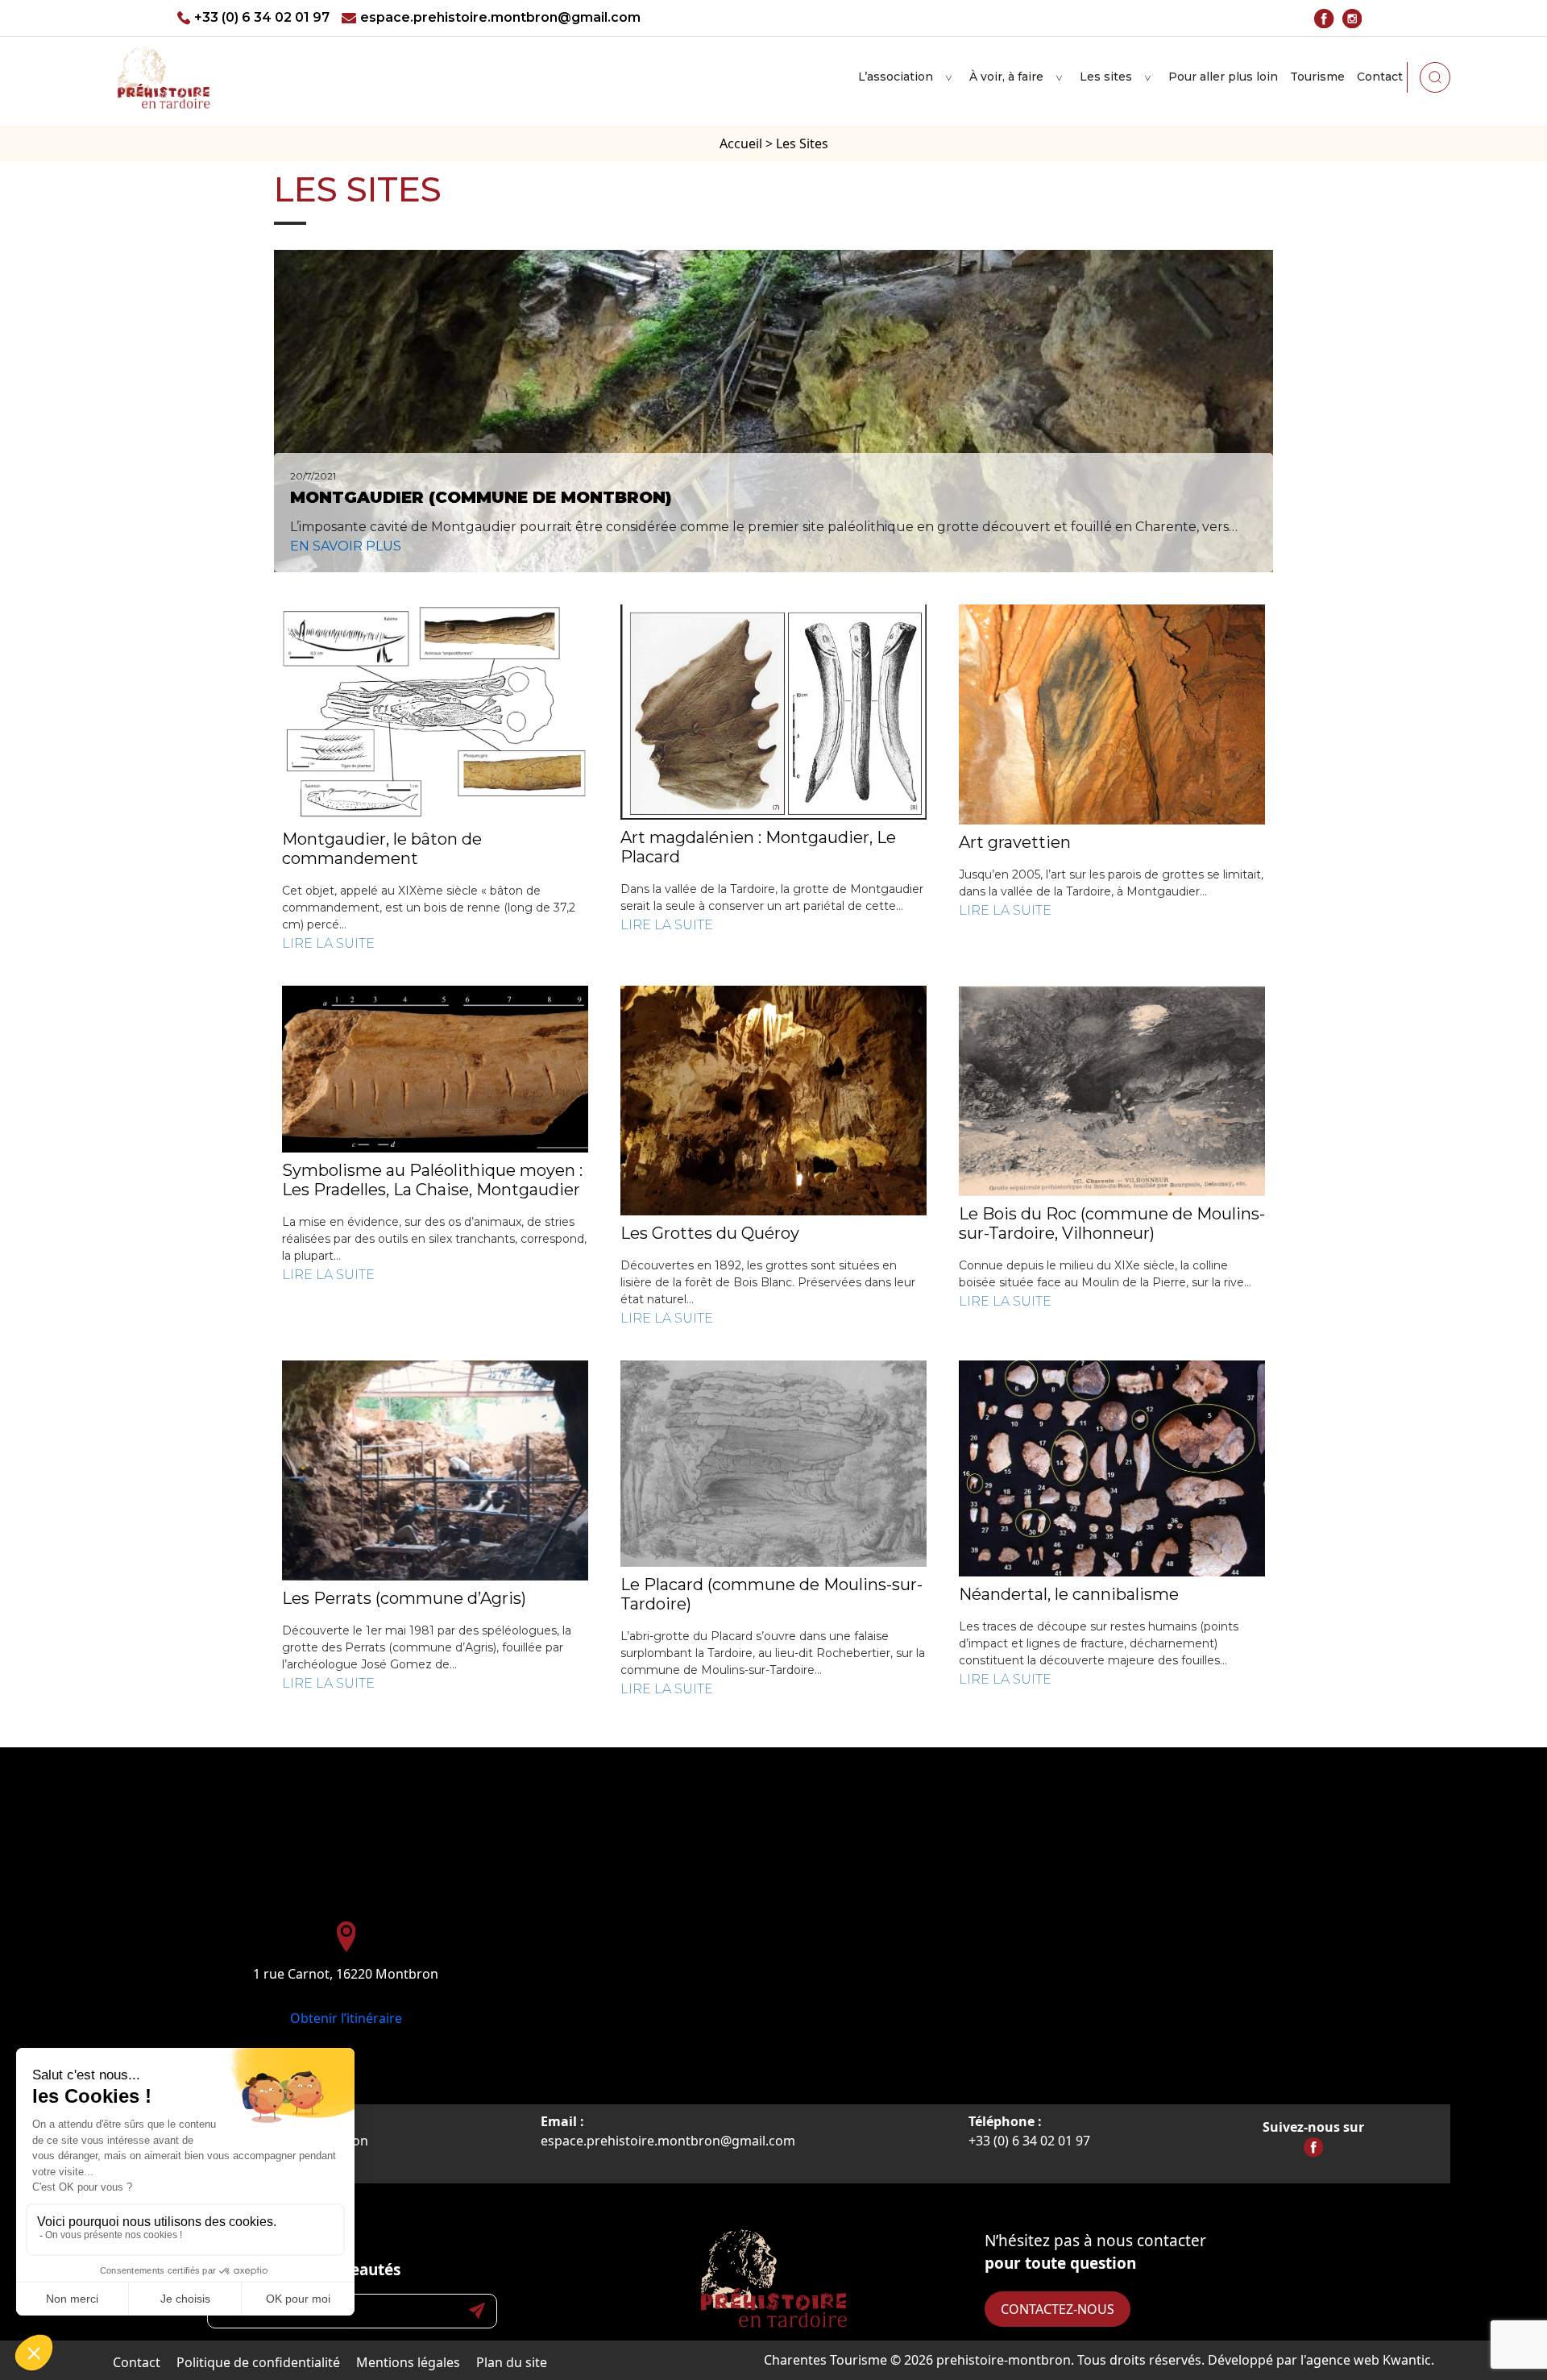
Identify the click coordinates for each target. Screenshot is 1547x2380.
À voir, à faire (1006, 77)
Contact (1380, 77)
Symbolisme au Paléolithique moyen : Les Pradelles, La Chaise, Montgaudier (432, 1180)
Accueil (741, 143)
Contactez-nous (1058, 2309)
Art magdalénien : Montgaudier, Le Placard (758, 847)
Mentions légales (408, 2362)
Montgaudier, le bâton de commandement (382, 849)
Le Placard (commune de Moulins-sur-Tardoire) (771, 1594)
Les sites (1106, 77)
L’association (896, 77)
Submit (477, 2311)
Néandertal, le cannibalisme (1069, 1594)
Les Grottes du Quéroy (710, 1233)
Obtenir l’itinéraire (346, 2018)
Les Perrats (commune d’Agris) (404, 1598)
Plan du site (512, 2362)
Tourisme (1317, 77)
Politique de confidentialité (258, 2362)
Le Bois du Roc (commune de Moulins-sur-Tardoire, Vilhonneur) (1112, 1223)
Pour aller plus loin (1223, 77)
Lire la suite (328, 943)
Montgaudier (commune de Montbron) (481, 497)
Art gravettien (1015, 842)
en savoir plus (346, 546)
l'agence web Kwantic (1366, 2360)
